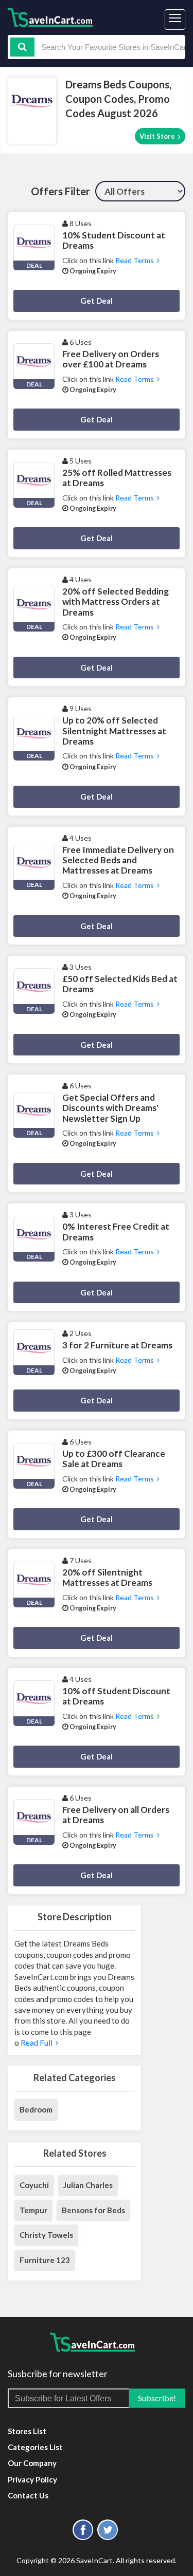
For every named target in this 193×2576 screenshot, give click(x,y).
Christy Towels (46, 2235)
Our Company (32, 2463)
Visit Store (158, 136)
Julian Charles (88, 2185)
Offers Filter (60, 191)
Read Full (37, 2043)
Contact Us (28, 2495)
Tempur (33, 2210)
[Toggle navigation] (175, 20)
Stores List (27, 2431)
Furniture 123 (45, 2260)
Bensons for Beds (93, 2210)
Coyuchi (34, 2185)
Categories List (35, 2447)
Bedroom (36, 2109)
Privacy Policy (32, 2479)
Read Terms (136, 260)
